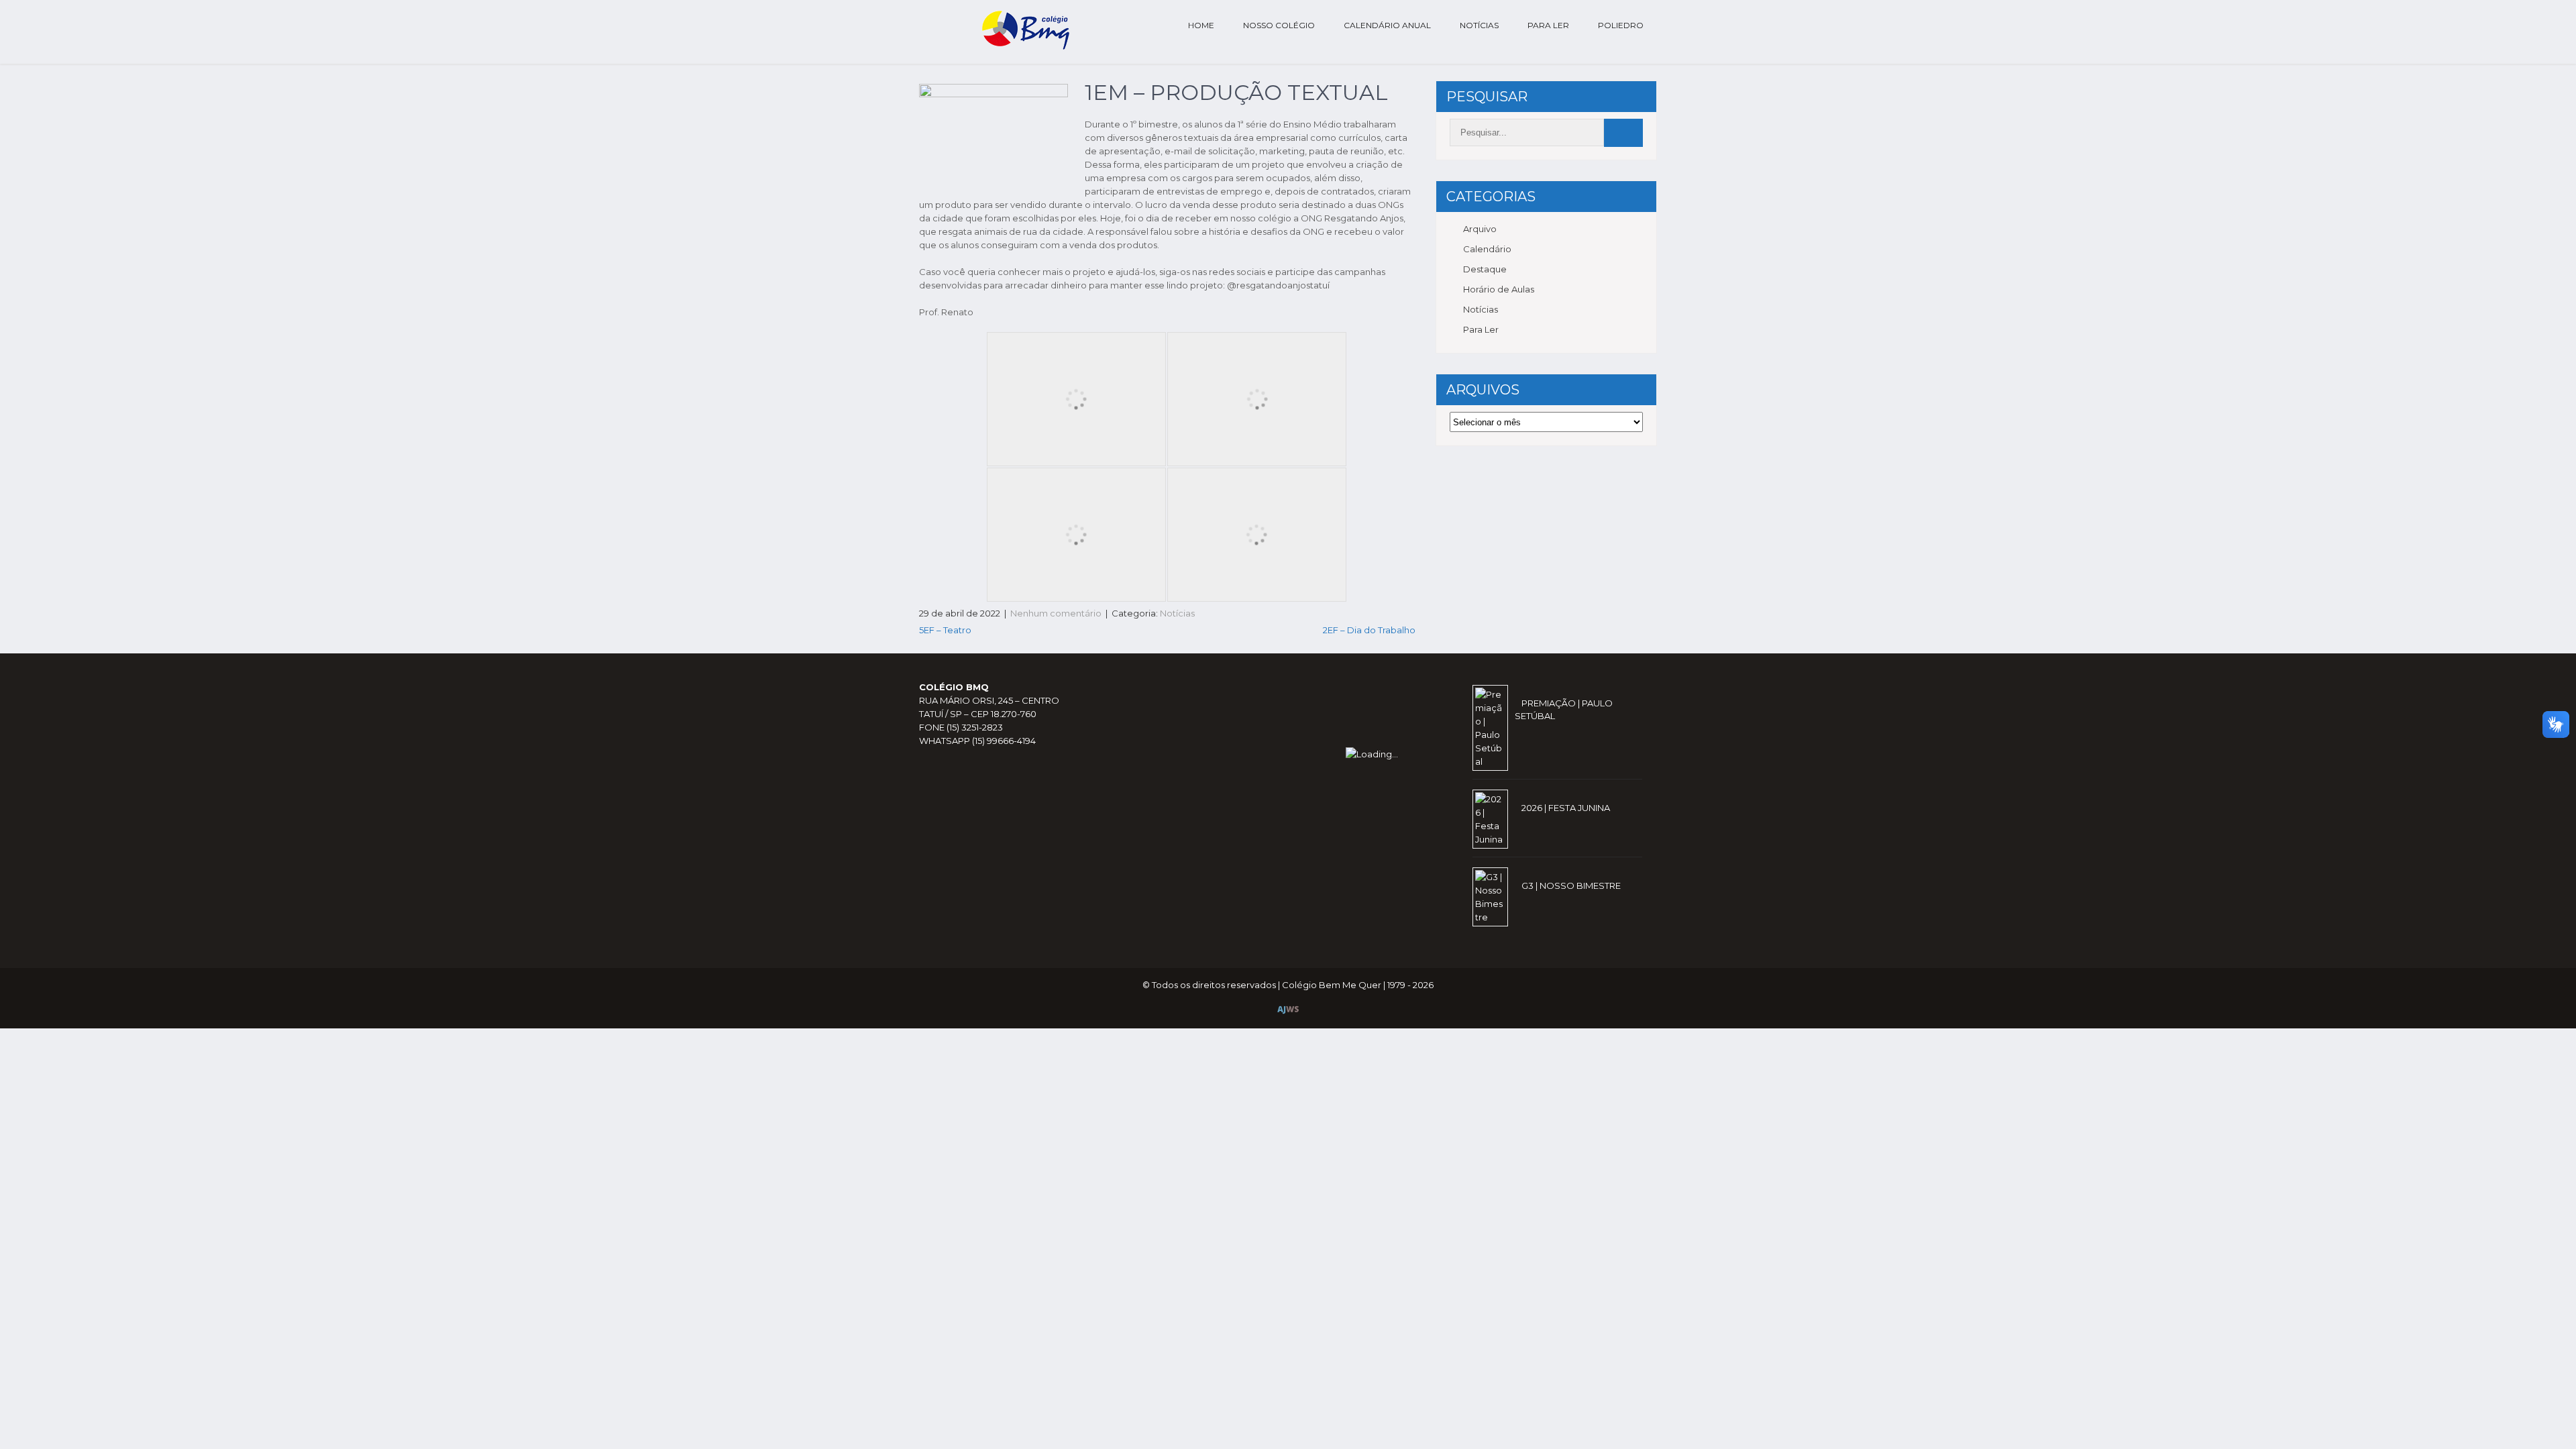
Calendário (1487, 249)
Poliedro (1621, 25)
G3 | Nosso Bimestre (1571, 885)
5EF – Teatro (945, 630)
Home (1201, 25)
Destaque (1485, 269)
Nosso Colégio (1279, 25)
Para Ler (1548, 25)
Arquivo (1480, 229)
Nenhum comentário (1056, 613)
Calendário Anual (1387, 25)
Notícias (1479, 25)
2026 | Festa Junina (1566, 808)
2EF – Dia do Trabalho (1369, 630)
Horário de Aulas (1499, 289)
